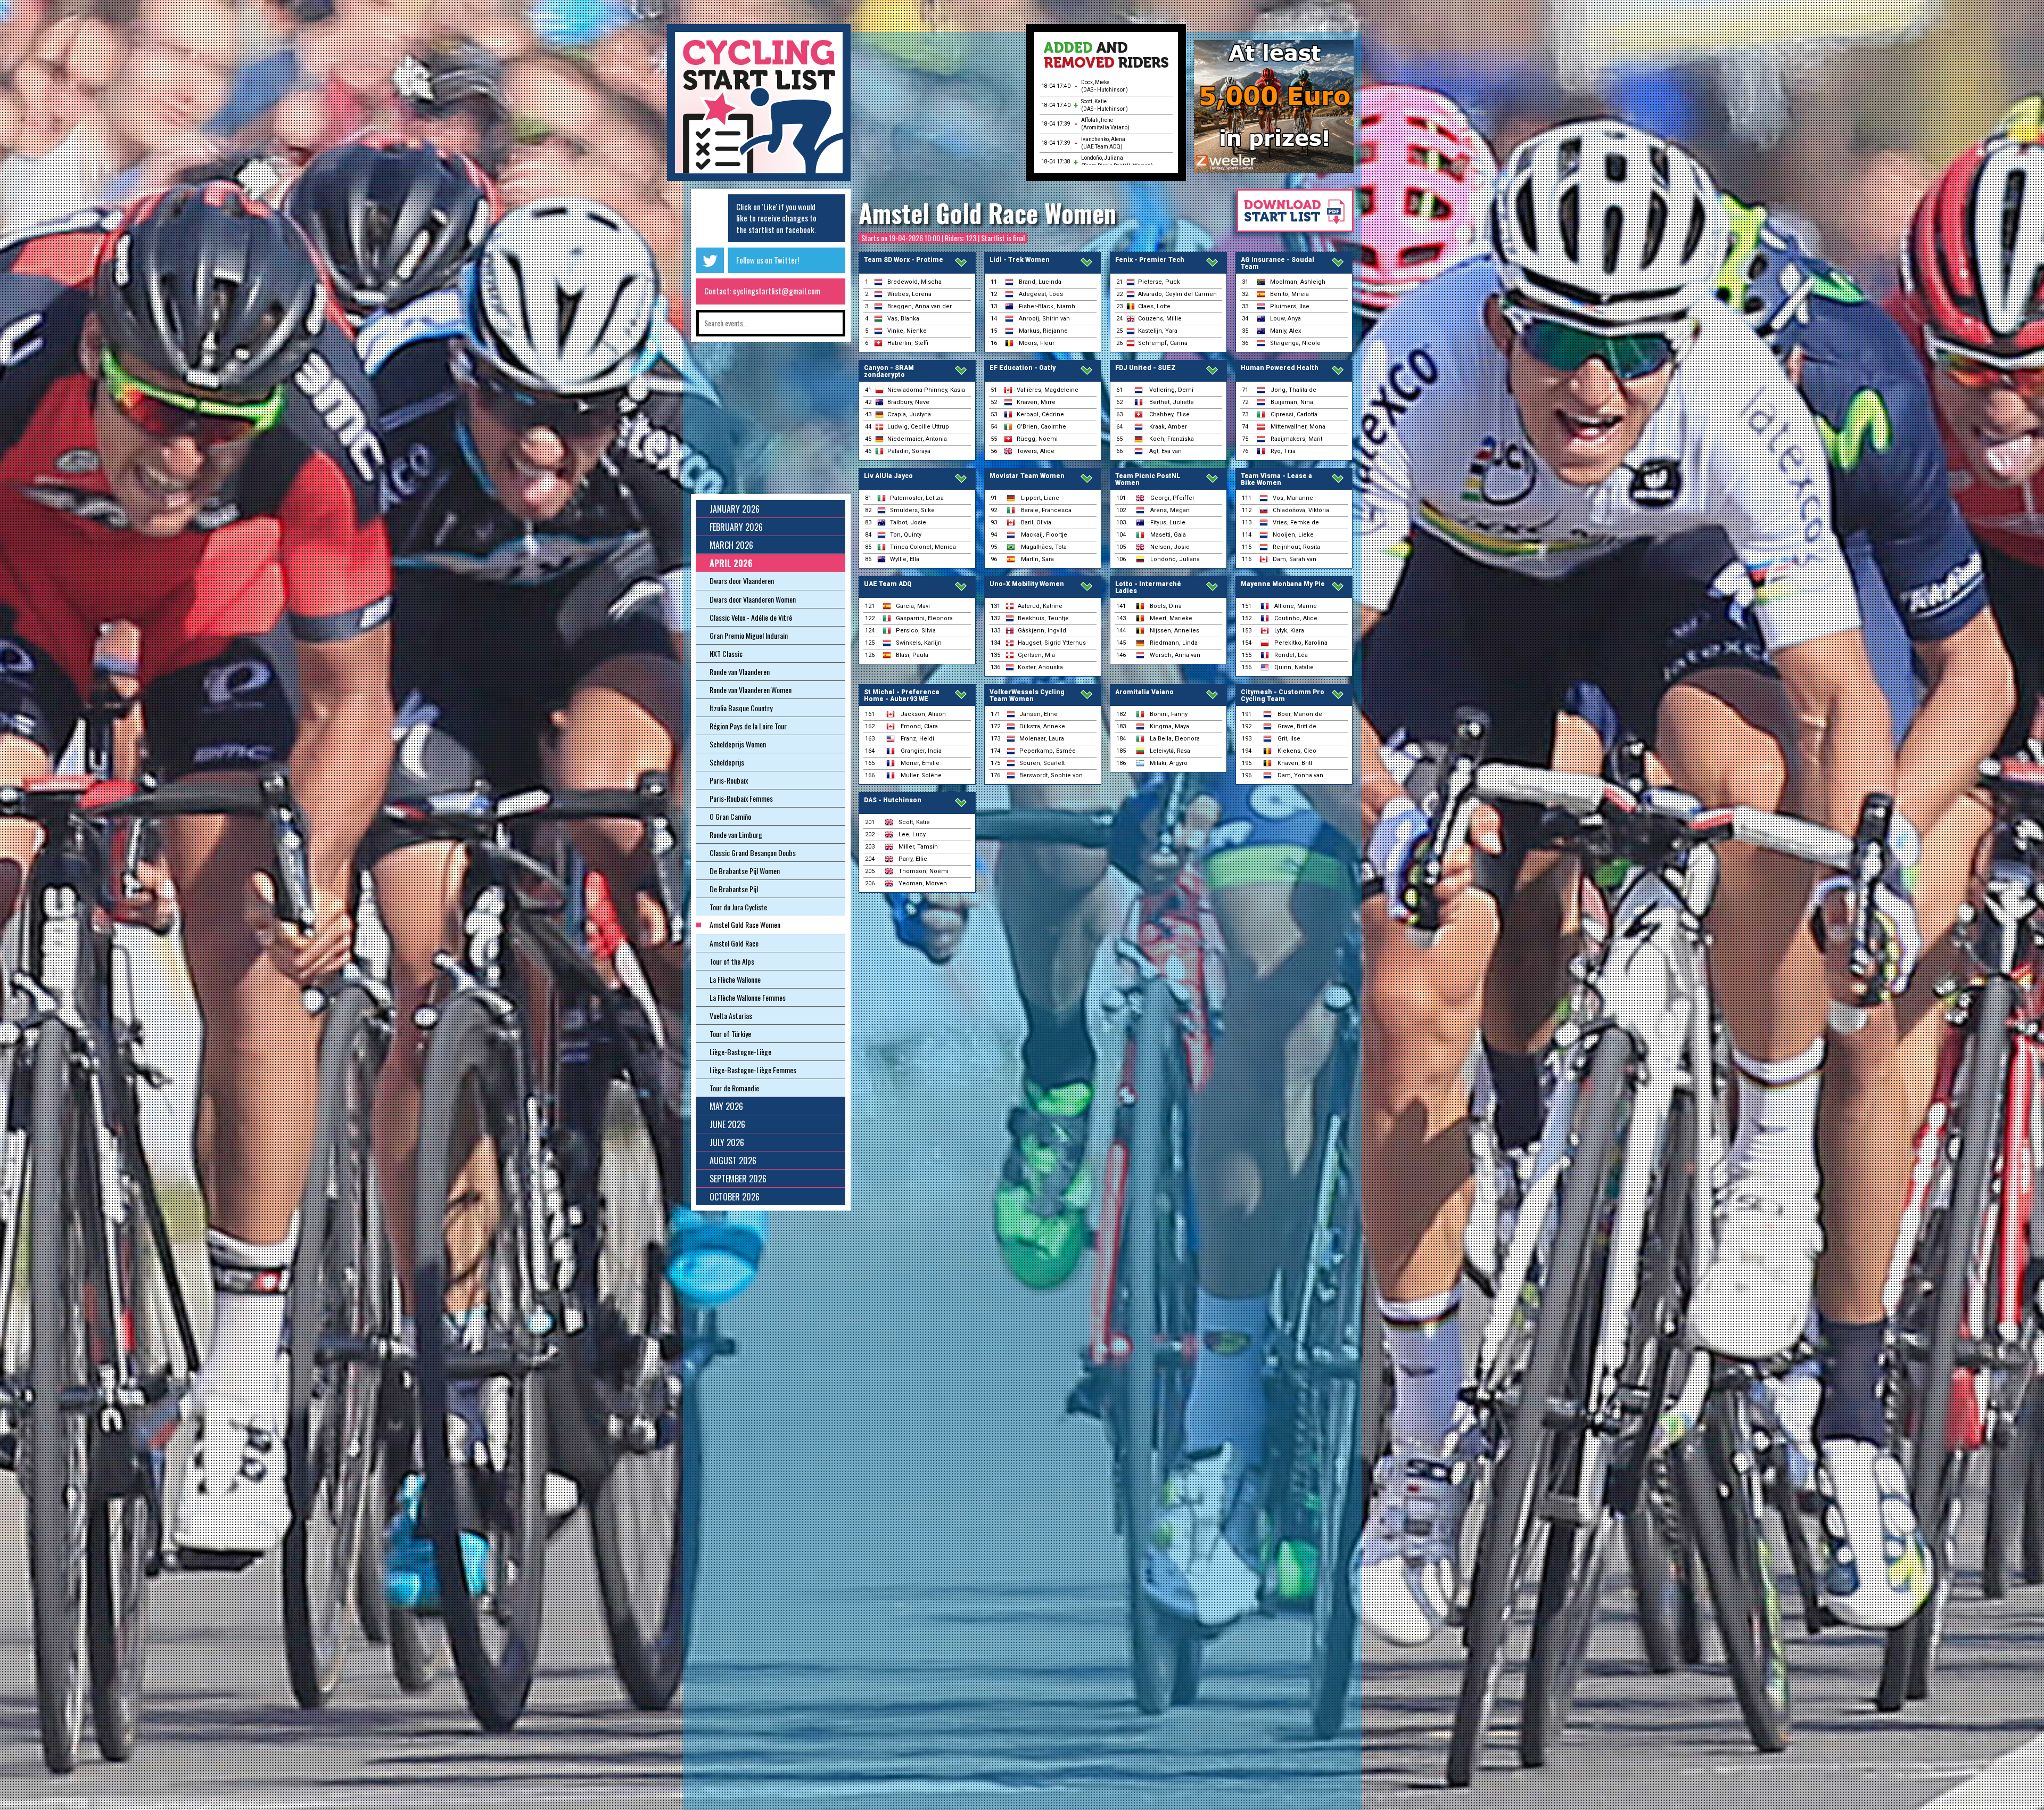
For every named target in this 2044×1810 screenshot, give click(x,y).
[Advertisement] (938, 106)
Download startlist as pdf (1290, 216)
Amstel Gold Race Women (987, 213)
